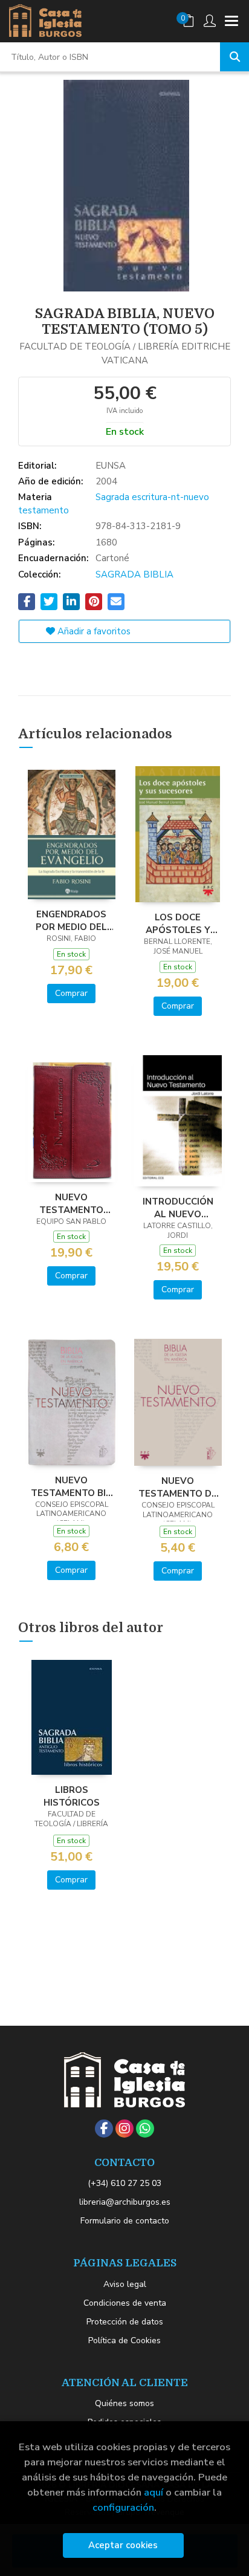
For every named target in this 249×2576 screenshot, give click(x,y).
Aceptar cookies (123, 2545)
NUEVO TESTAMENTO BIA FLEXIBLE (72, 1486)
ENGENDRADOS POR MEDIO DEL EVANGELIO (71, 920)
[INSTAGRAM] (124, 2129)
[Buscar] (234, 57)
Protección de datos (125, 2322)
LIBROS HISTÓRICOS (72, 1796)
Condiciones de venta (125, 2303)
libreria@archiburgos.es (125, 2202)
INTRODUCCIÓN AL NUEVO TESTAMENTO (178, 1208)
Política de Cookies (124, 2340)
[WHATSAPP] (145, 2129)
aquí (154, 2492)
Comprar (71, 993)
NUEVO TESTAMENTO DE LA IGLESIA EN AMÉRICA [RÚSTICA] (178, 1487)
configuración (123, 2507)
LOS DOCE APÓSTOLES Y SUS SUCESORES (178, 923)
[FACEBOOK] (104, 2129)
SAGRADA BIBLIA (134, 574)
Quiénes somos (124, 2403)
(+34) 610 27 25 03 (124, 2183)
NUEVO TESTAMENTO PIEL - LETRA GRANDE (71, 1203)
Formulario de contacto (125, 2221)
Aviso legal (125, 2284)
